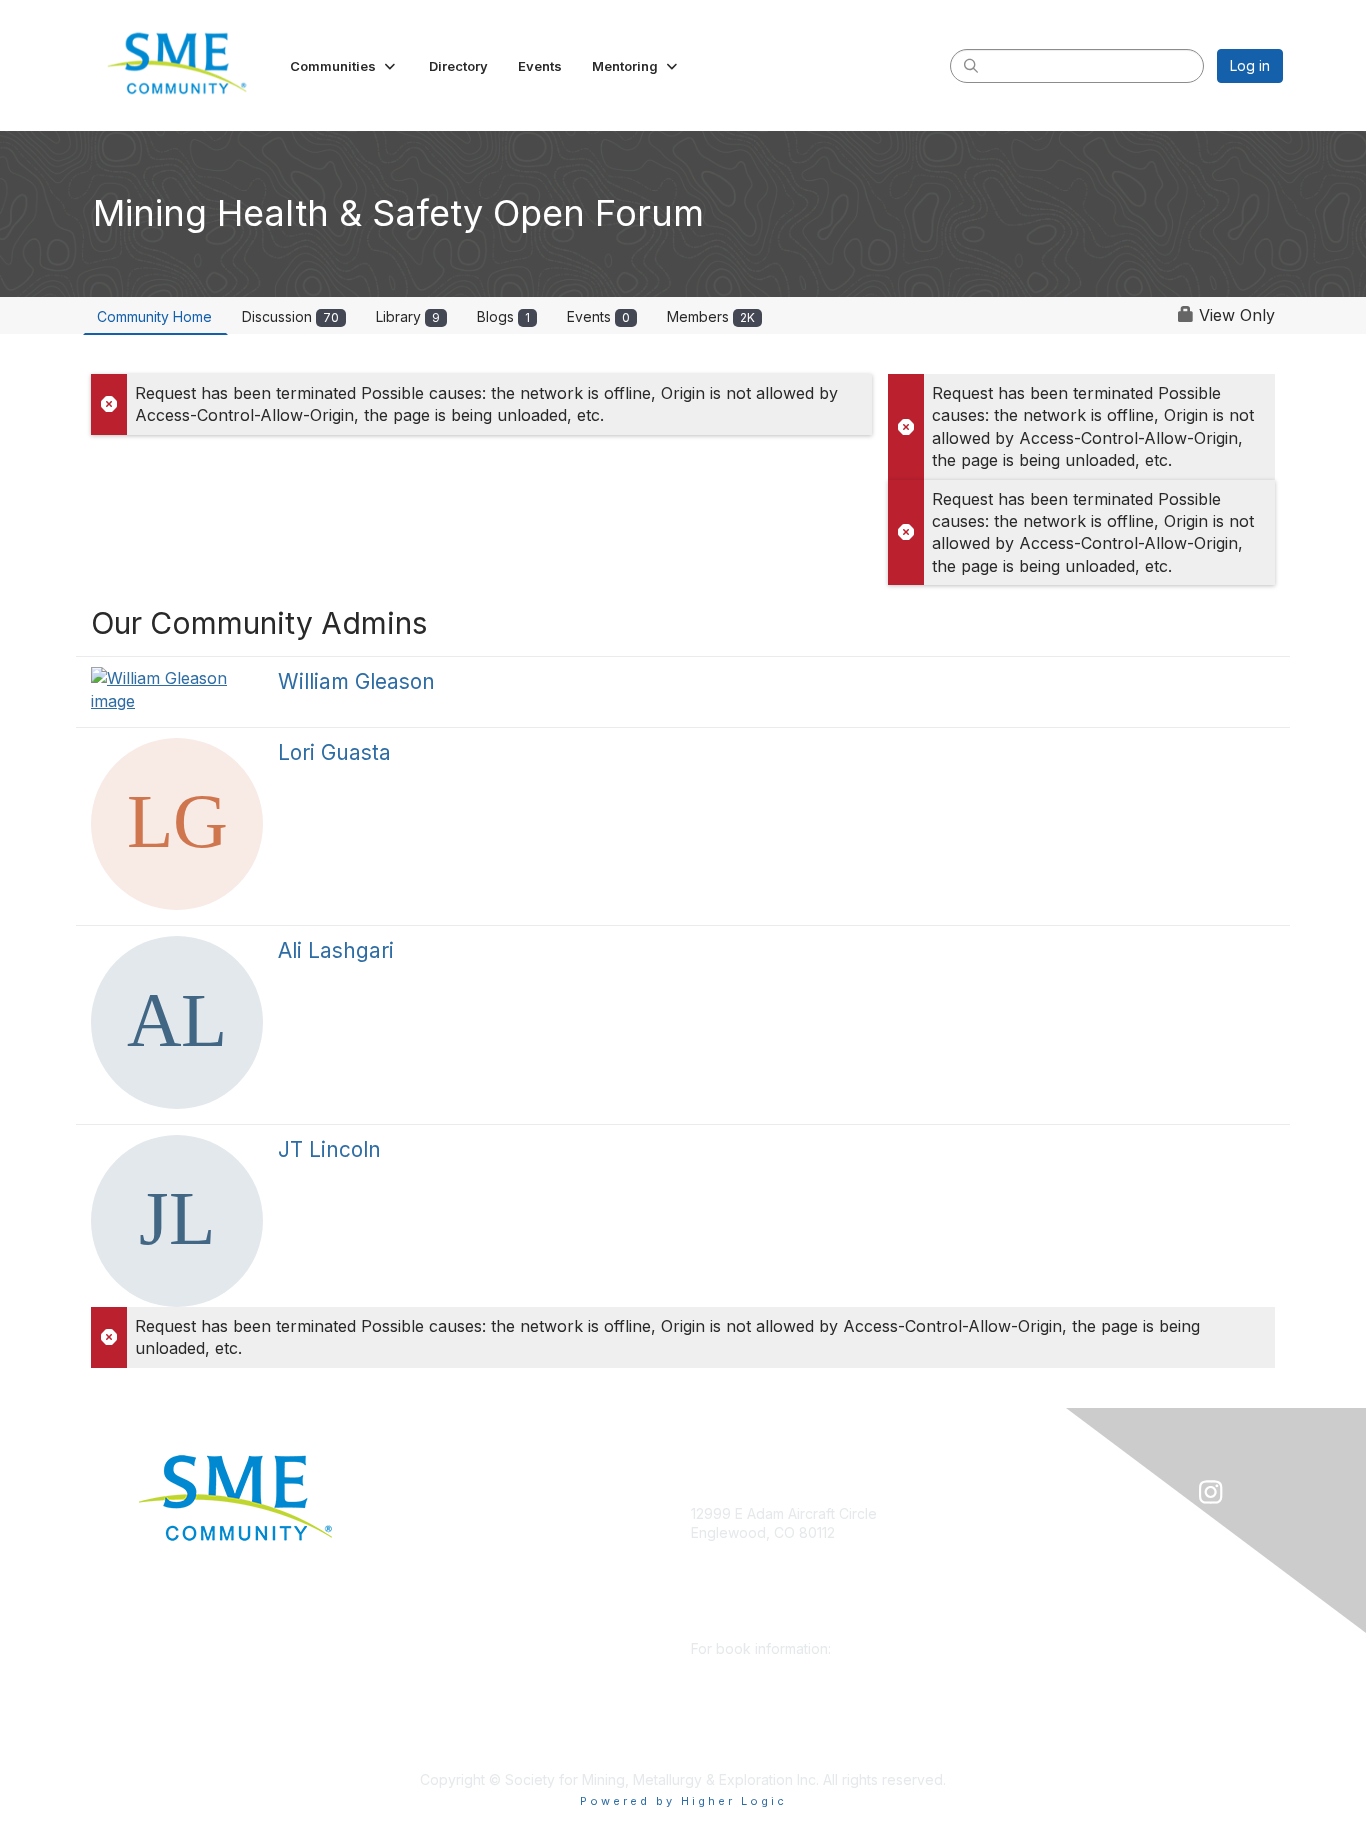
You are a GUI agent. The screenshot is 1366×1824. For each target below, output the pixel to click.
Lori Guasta (334, 752)
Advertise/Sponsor (465, 1572)
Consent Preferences (474, 1720)
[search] (971, 65)
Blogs (503, 316)
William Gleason (356, 681)
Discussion (290, 316)
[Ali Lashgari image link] (177, 1022)
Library (408, 316)
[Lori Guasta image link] (177, 824)
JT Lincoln (329, 1149)
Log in (1250, 65)
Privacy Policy (449, 1690)
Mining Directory (457, 1631)
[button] (344, 66)
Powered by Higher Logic (683, 1801)
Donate (427, 1513)
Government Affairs (466, 1601)
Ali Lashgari (336, 950)
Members (711, 316)
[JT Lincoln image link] (177, 1221)
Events (598, 316)
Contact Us (439, 1749)
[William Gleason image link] (177, 689)
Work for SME (448, 1661)
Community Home (154, 316)
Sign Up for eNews (465, 1542)
